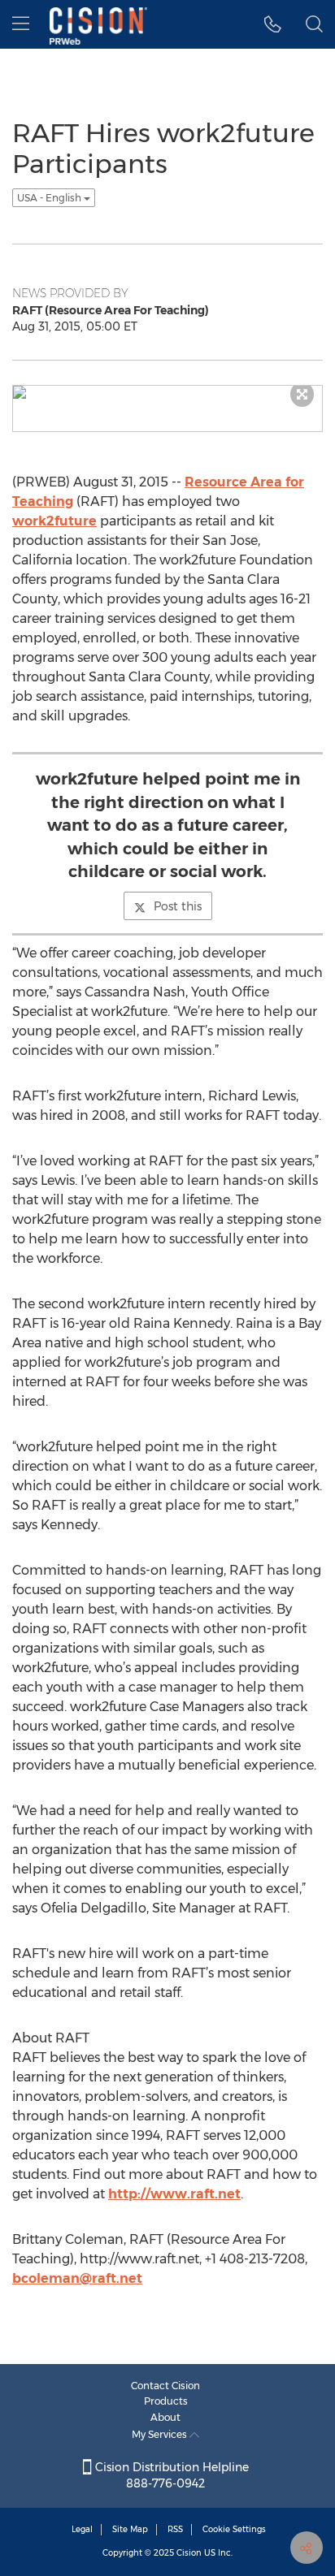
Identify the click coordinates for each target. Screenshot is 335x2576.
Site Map (130, 2529)
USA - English (50, 198)
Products (166, 2401)
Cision (189, 2553)
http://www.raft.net (174, 2194)
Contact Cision (165, 2386)
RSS (175, 2529)
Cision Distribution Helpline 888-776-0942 (170, 2475)
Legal (82, 2529)
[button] (273, 24)
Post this (178, 906)
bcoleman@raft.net (77, 2278)
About (165, 2417)
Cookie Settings (234, 2529)
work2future (54, 521)
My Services (161, 2434)
